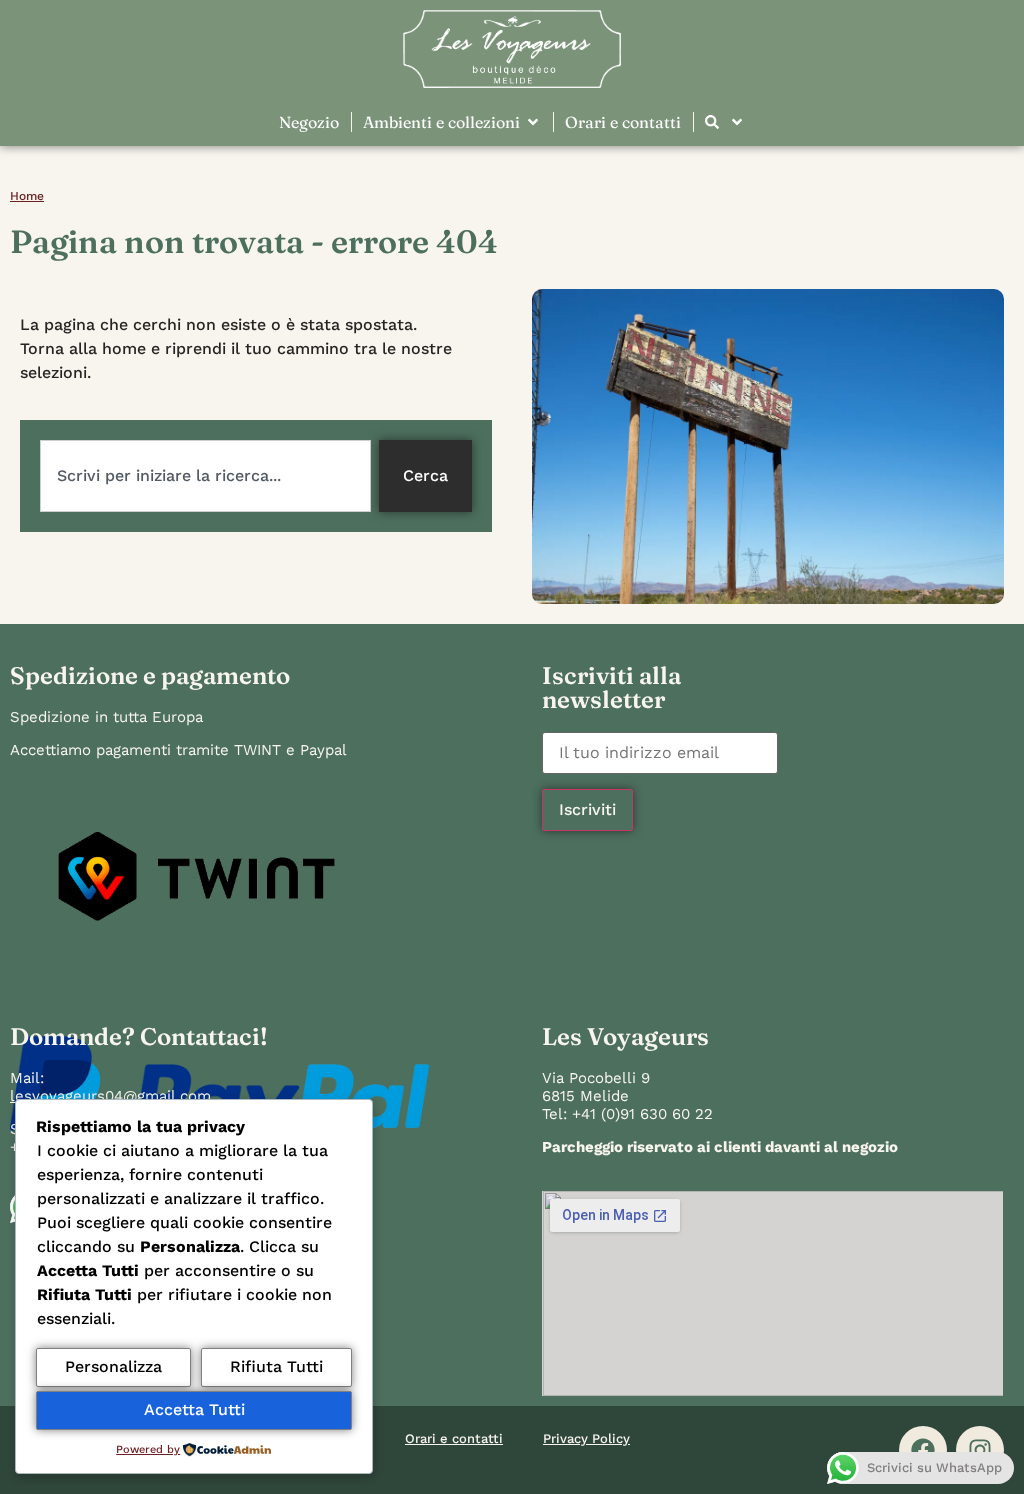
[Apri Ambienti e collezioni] (533, 122)
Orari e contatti (454, 1438)
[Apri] (737, 122)
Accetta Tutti (194, 1409)
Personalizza (113, 1366)
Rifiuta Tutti (276, 1366)
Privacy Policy (586, 1438)
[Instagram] (980, 1450)
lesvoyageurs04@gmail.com (110, 1096)
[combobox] (205, 476)
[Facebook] (923, 1450)
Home (27, 196)
